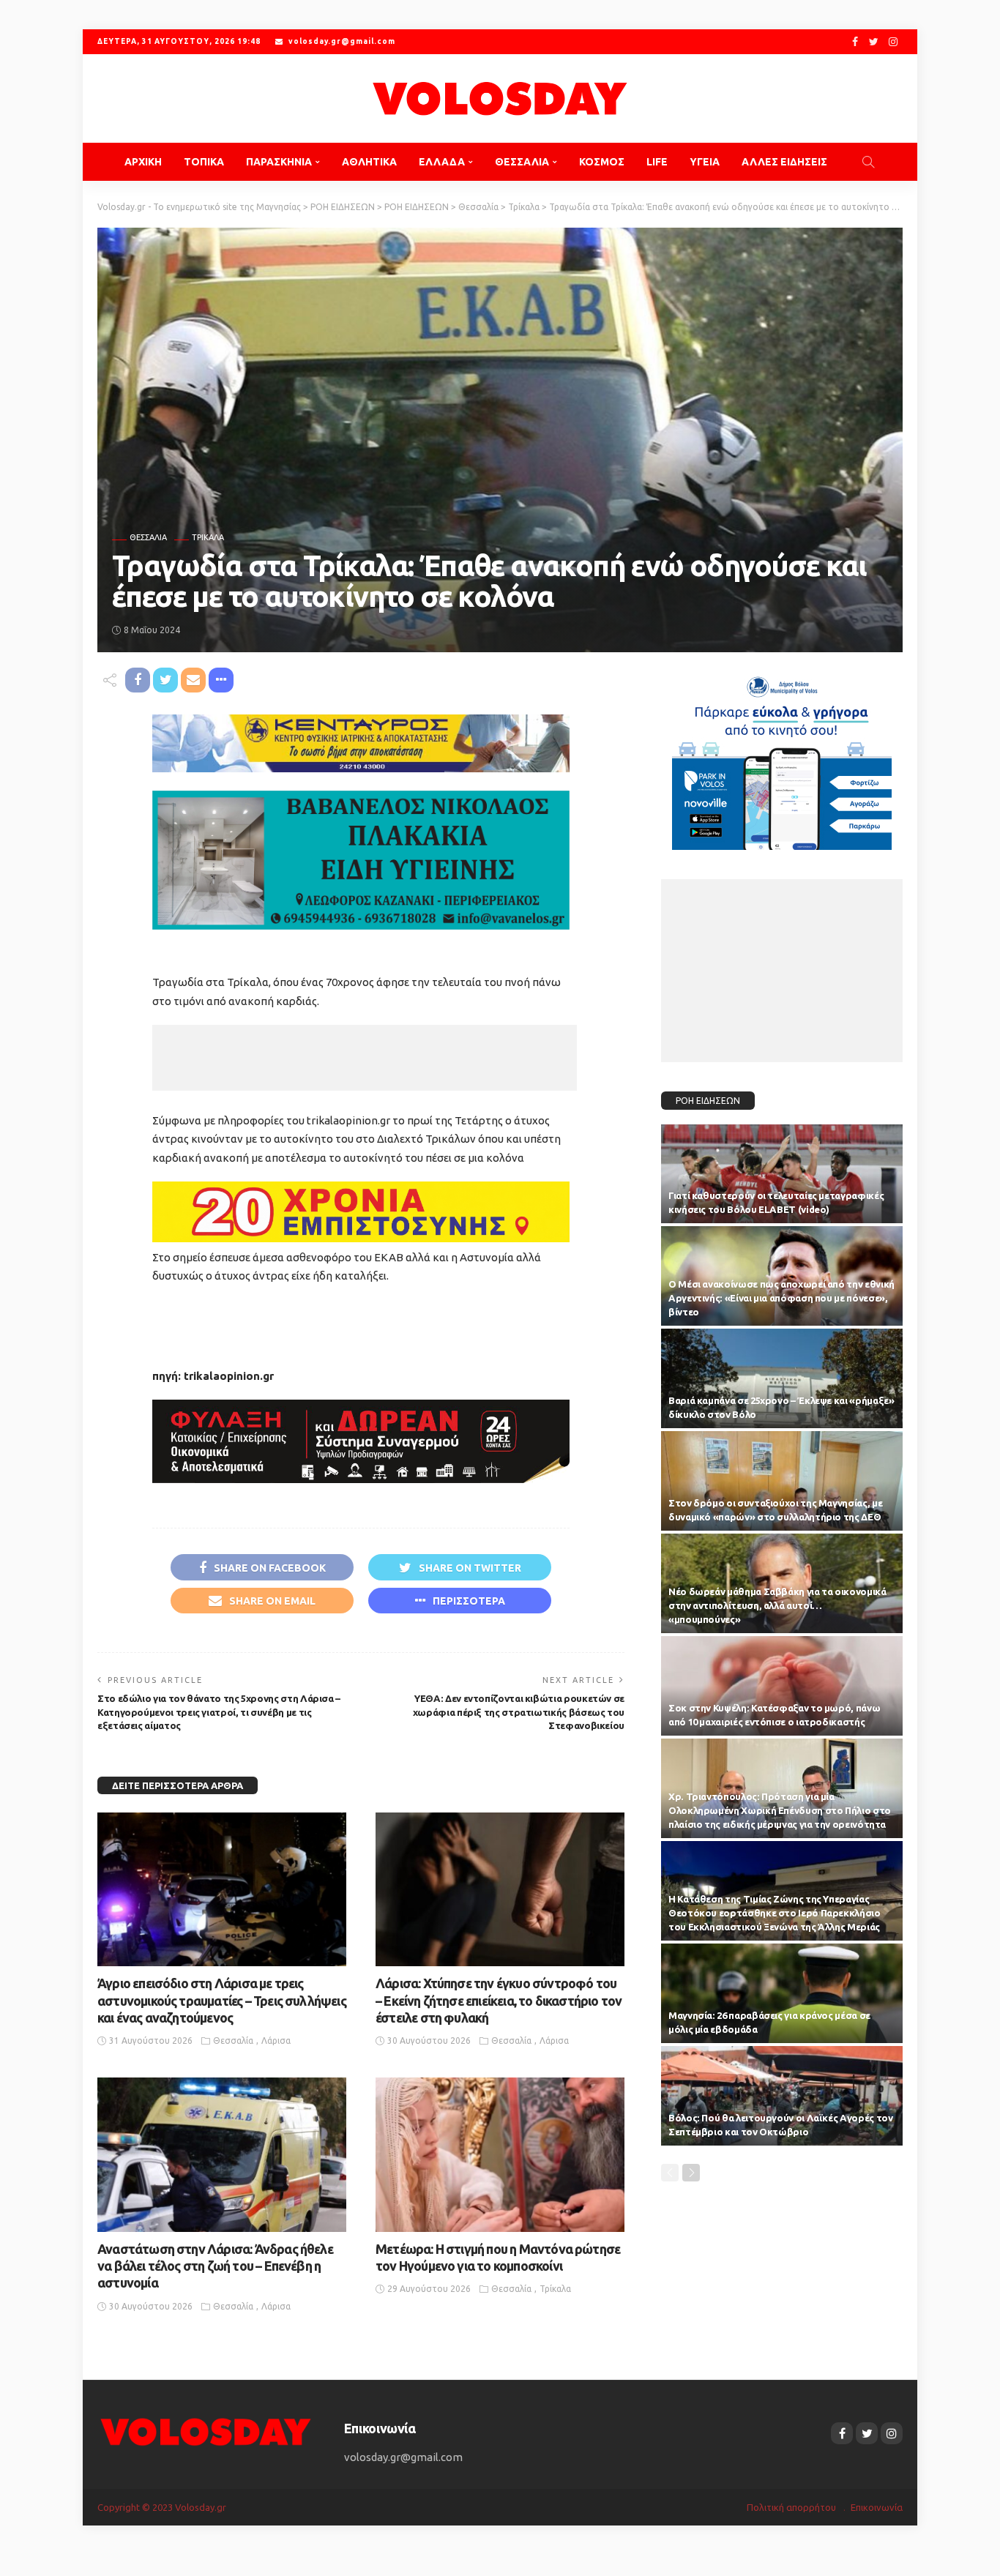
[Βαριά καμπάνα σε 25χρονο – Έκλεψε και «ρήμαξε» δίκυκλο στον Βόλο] (782, 1378)
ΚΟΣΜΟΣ (602, 162)
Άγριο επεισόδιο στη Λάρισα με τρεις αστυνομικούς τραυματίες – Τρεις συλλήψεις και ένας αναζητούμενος (222, 2000)
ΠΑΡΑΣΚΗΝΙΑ (279, 162)
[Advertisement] (365, 1058)
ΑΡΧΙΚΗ (143, 162)
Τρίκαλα (208, 538)
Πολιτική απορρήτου (791, 2507)
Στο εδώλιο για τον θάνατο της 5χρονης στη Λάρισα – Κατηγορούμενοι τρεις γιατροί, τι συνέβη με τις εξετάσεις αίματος (219, 1712)
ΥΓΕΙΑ (705, 162)
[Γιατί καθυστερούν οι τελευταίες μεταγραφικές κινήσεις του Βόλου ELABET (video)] (782, 1174)
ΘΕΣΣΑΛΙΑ (522, 162)
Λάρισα (276, 2041)
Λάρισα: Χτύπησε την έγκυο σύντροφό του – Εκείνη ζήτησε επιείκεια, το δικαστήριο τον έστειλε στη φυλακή (499, 2000)
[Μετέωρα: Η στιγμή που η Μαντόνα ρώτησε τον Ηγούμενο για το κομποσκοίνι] (500, 2154)
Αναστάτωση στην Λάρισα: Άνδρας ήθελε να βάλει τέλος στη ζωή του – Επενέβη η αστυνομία (215, 2266)
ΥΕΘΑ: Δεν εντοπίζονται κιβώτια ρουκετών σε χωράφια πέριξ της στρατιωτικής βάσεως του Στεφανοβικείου (519, 1712)
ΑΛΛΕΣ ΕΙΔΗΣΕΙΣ (784, 162)
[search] (868, 162)
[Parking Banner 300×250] (782, 757)
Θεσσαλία (148, 538)
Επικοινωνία (877, 2507)
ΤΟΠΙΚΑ (204, 162)
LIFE (657, 162)
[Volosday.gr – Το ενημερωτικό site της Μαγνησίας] (206, 2431)
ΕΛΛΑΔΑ (442, 162)
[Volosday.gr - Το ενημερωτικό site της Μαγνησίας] (500, 98)
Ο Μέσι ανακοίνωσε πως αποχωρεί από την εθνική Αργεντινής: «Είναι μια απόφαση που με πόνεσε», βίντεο (781, 1298)
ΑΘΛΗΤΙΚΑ (369, 162)
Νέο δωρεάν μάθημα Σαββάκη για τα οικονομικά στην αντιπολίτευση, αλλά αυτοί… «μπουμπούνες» (777, 1605)
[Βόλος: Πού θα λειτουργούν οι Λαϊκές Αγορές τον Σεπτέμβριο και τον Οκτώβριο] (782, 2096)
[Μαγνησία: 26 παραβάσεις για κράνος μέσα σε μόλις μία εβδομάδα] (782, 1993)
